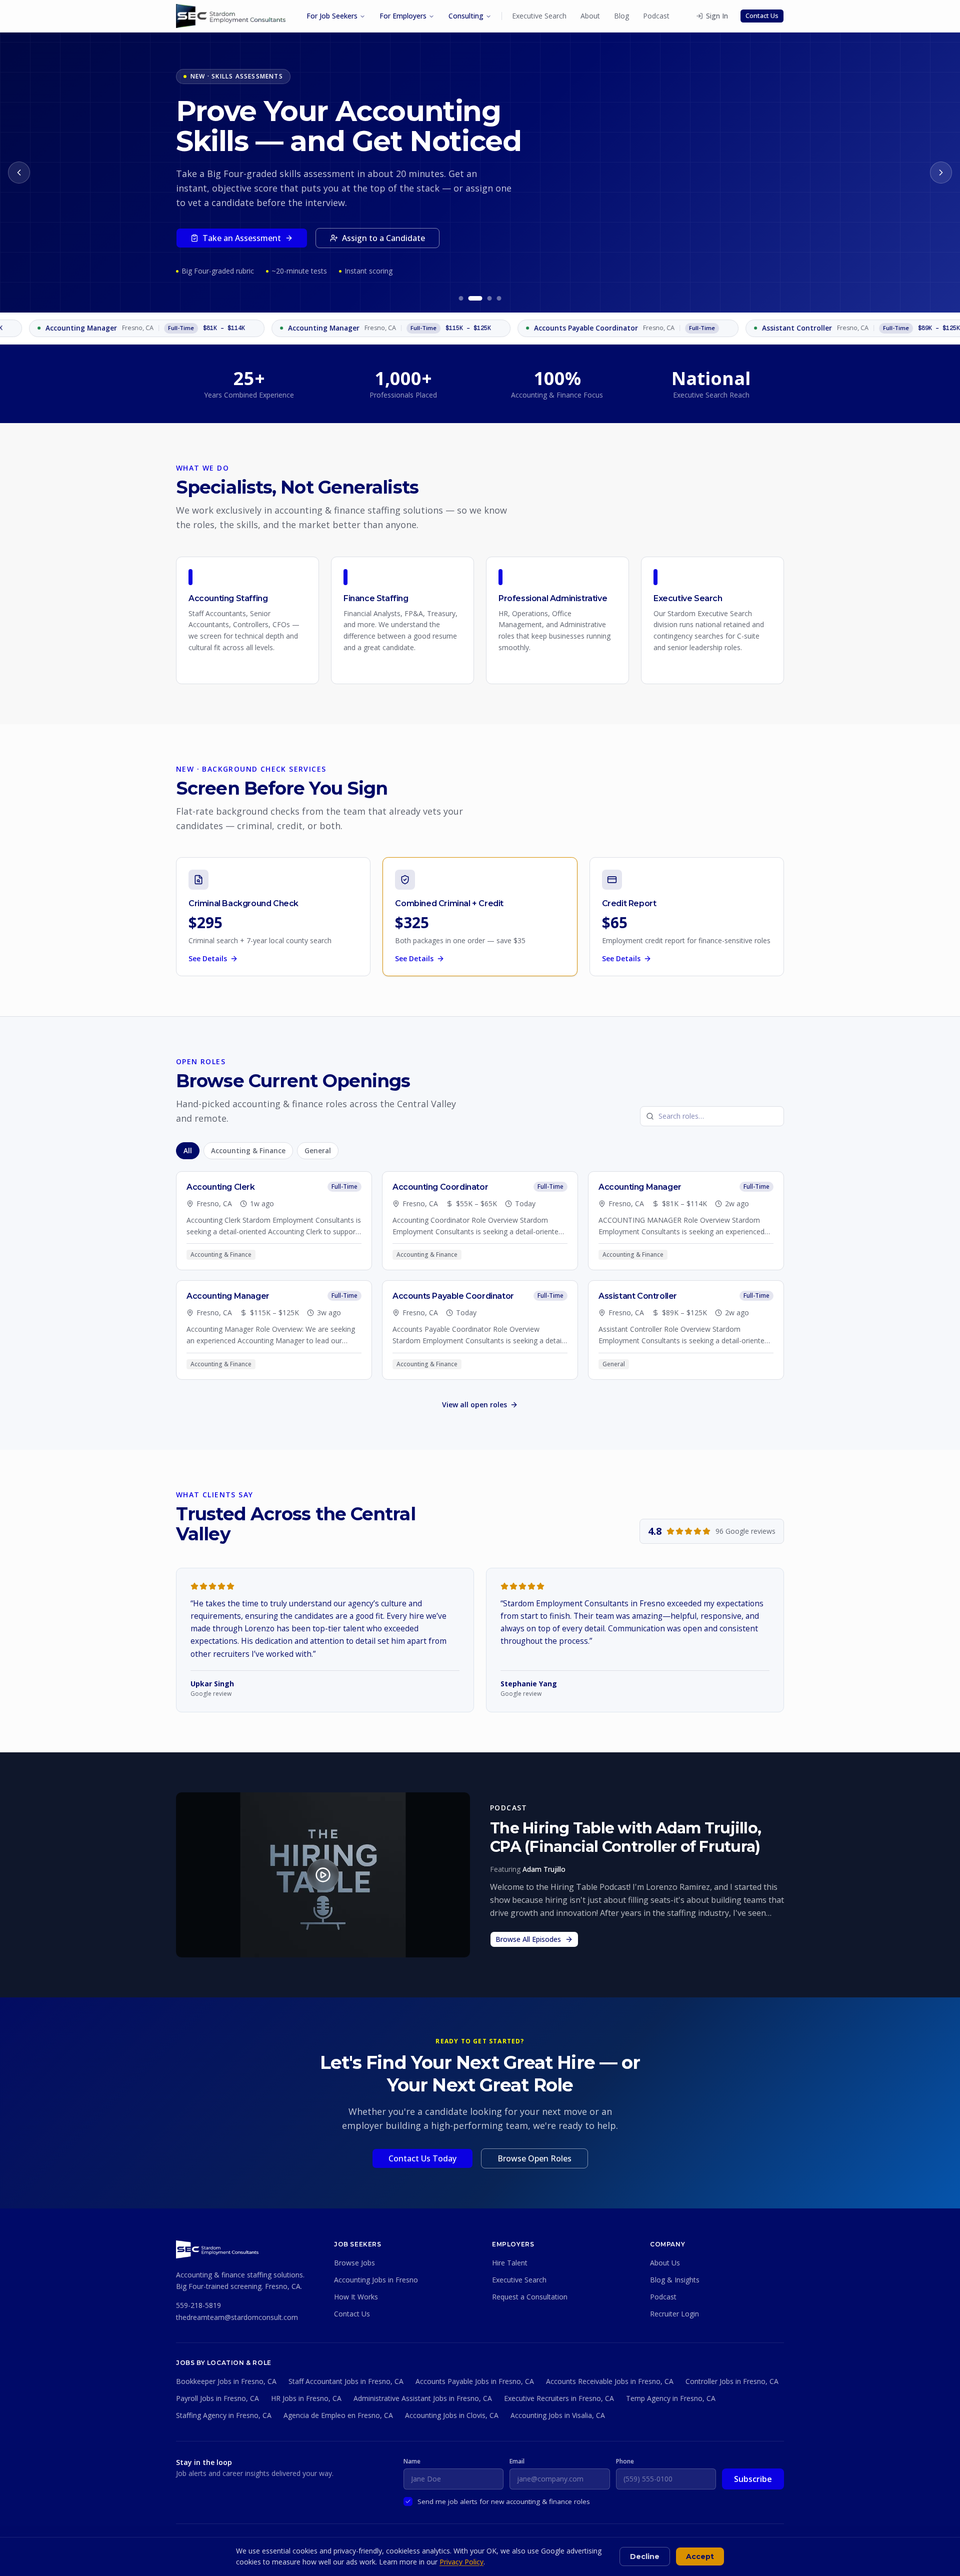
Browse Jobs (354, 2263)
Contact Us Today (422, 2158)
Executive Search (539, 16)
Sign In (717, 16)
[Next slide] (941, 173)
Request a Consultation (530, 2297)
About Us (665, 2263)
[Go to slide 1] (461, 298)
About (590, 16)
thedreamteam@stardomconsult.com (237, 2317)
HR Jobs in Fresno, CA (306, 2398)
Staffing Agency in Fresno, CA (224, 2415)
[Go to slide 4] (499, 298)
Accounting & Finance (248, 1151)
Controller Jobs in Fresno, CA (732, 2381)
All (188, 1151)
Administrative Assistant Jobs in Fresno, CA (423, 2398)
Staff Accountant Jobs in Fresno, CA (346, 2381)
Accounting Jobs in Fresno (376, 2280)
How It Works (356, 2297)
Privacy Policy (461, 2562)
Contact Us (762, 16)
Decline (645, 2556)
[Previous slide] (19, 173)
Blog (621, 16)
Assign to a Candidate (383, 238)
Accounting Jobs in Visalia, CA (558, 2415)
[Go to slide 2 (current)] (475, 298)
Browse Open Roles (534, 2158)
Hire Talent (510, 2263)
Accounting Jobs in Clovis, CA (452, 2415)
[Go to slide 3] (490, 298)
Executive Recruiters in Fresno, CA (559, 2398)
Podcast (656, 16)
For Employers (403, 16)
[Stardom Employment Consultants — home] (217, 2249)
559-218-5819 (198, 2305)
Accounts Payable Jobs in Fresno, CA (475, 2381)
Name (412, 2461)
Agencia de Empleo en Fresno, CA (338, 2415)
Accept (700, 2556)
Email (517, 2461)
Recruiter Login (674, 2314)
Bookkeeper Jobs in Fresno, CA (226, 2381)
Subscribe (753, 2479)
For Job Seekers (332, 16)
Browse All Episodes (528, 1939)
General (318, 1151)
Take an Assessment (242, 238)
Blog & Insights (675, 2280)
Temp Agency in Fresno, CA (671, 2398)
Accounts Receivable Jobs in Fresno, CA (610, 2381)
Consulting (466, 16)
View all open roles (474, 1405)
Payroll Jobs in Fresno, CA (217, 2398)
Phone (625, 2461)
